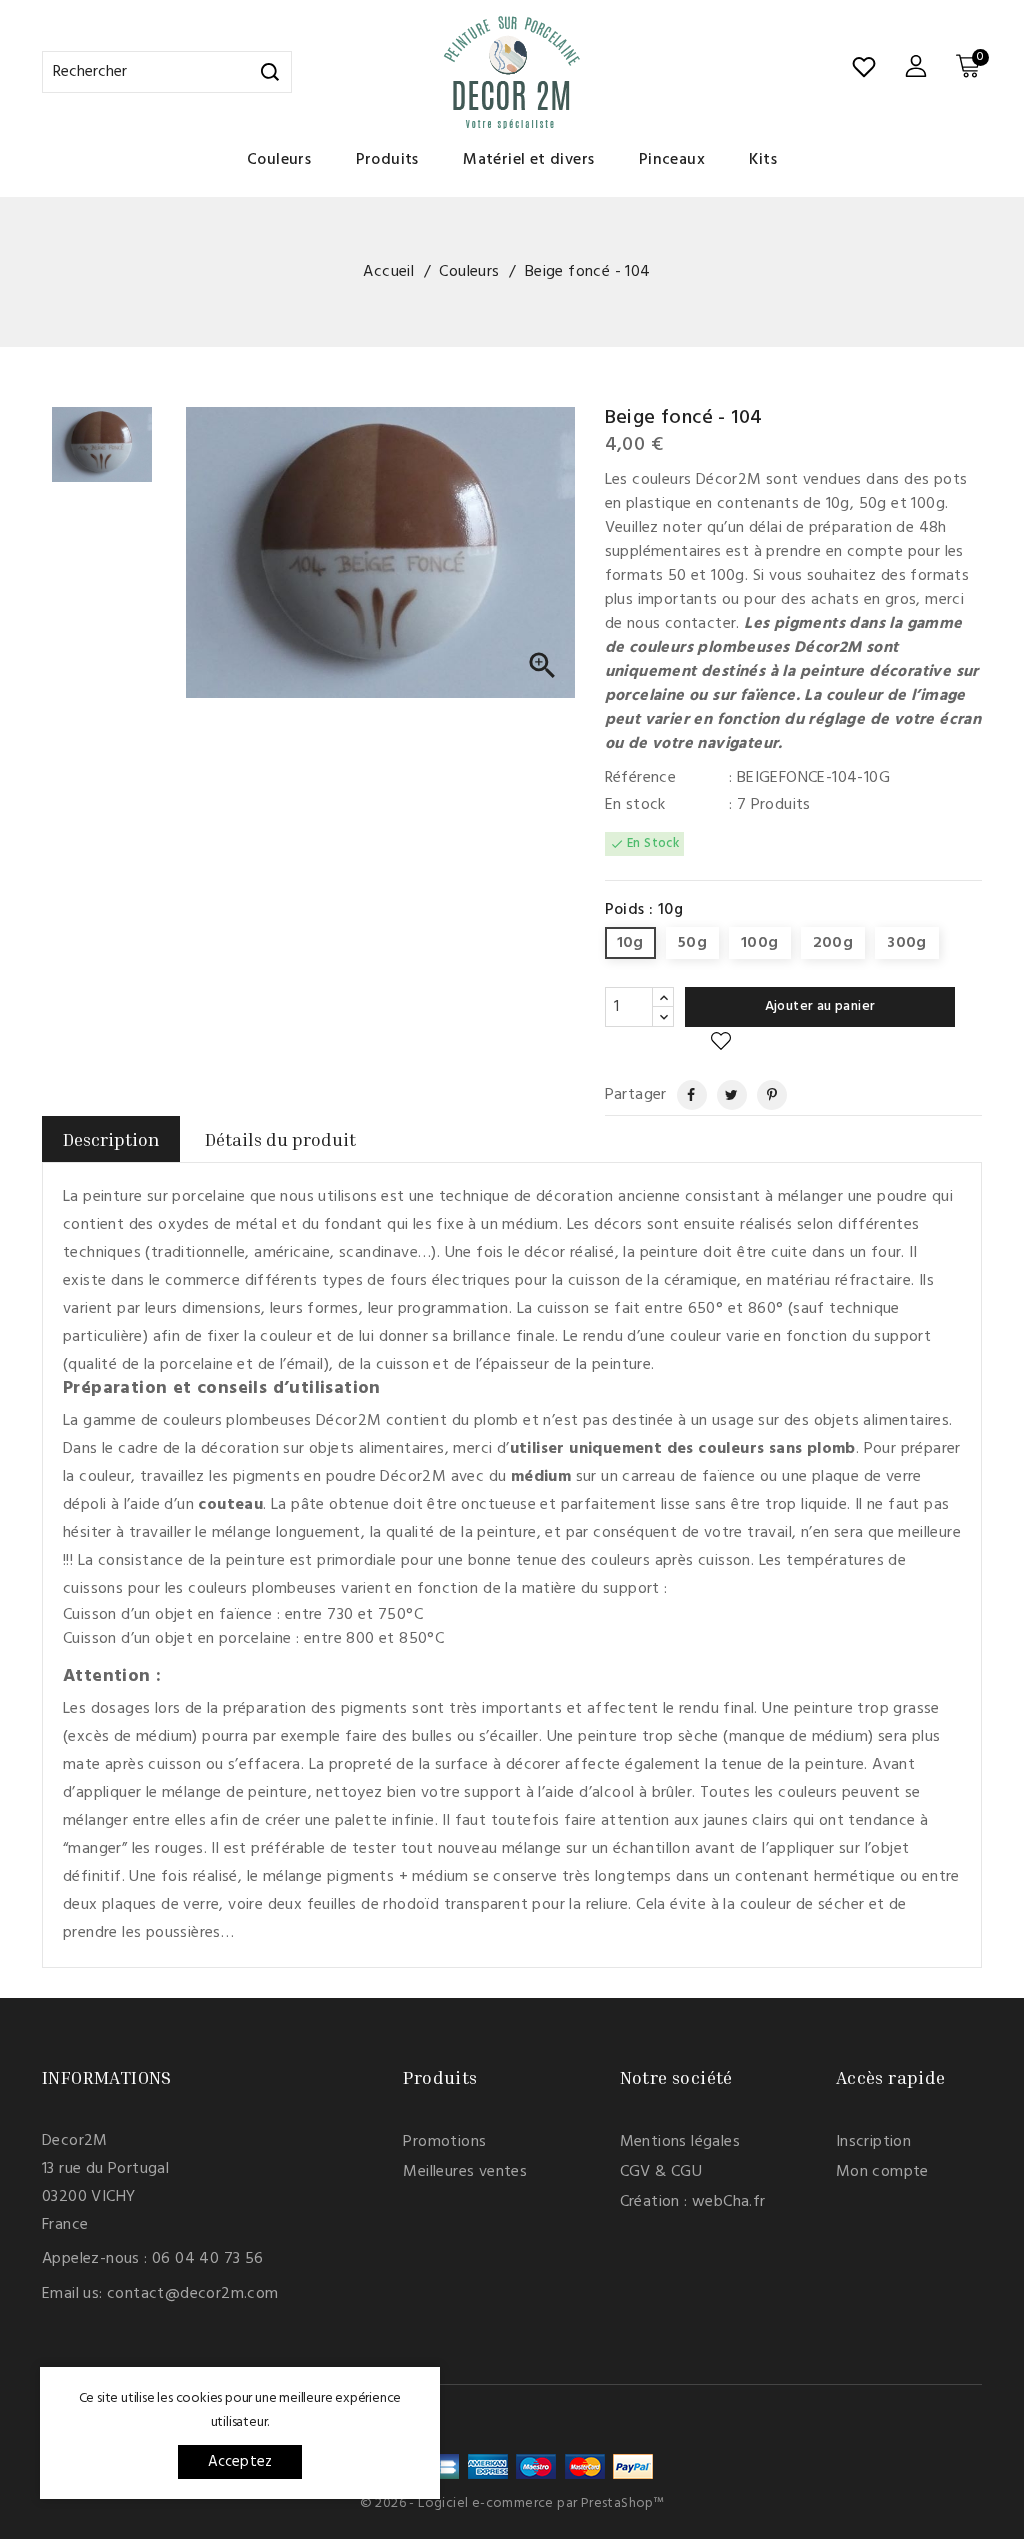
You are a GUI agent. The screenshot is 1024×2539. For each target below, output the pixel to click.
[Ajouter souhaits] (721, 1042)
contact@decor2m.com (193, 2294)
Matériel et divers (528, 160)
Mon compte (882, 2172)
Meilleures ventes (465, 2172)
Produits (387, 160)
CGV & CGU (661, 2172)
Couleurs (279, 160)
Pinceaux (672, 160)
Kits (763, 160)
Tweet (724, 1095)
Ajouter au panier (820, 1006)
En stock (635, 805)
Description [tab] (111, 1139)
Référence (641, 778)
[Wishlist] (864, 67)
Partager (683, 1095)
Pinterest (764, 1095)
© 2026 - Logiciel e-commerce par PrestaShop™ (512, 2503)
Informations (107, 2077)
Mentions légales (680, 2142)
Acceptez (240, 2462)
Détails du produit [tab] (280, 1139)
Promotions (444, 2142)
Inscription (873, 2142)
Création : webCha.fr (693, 2202)
